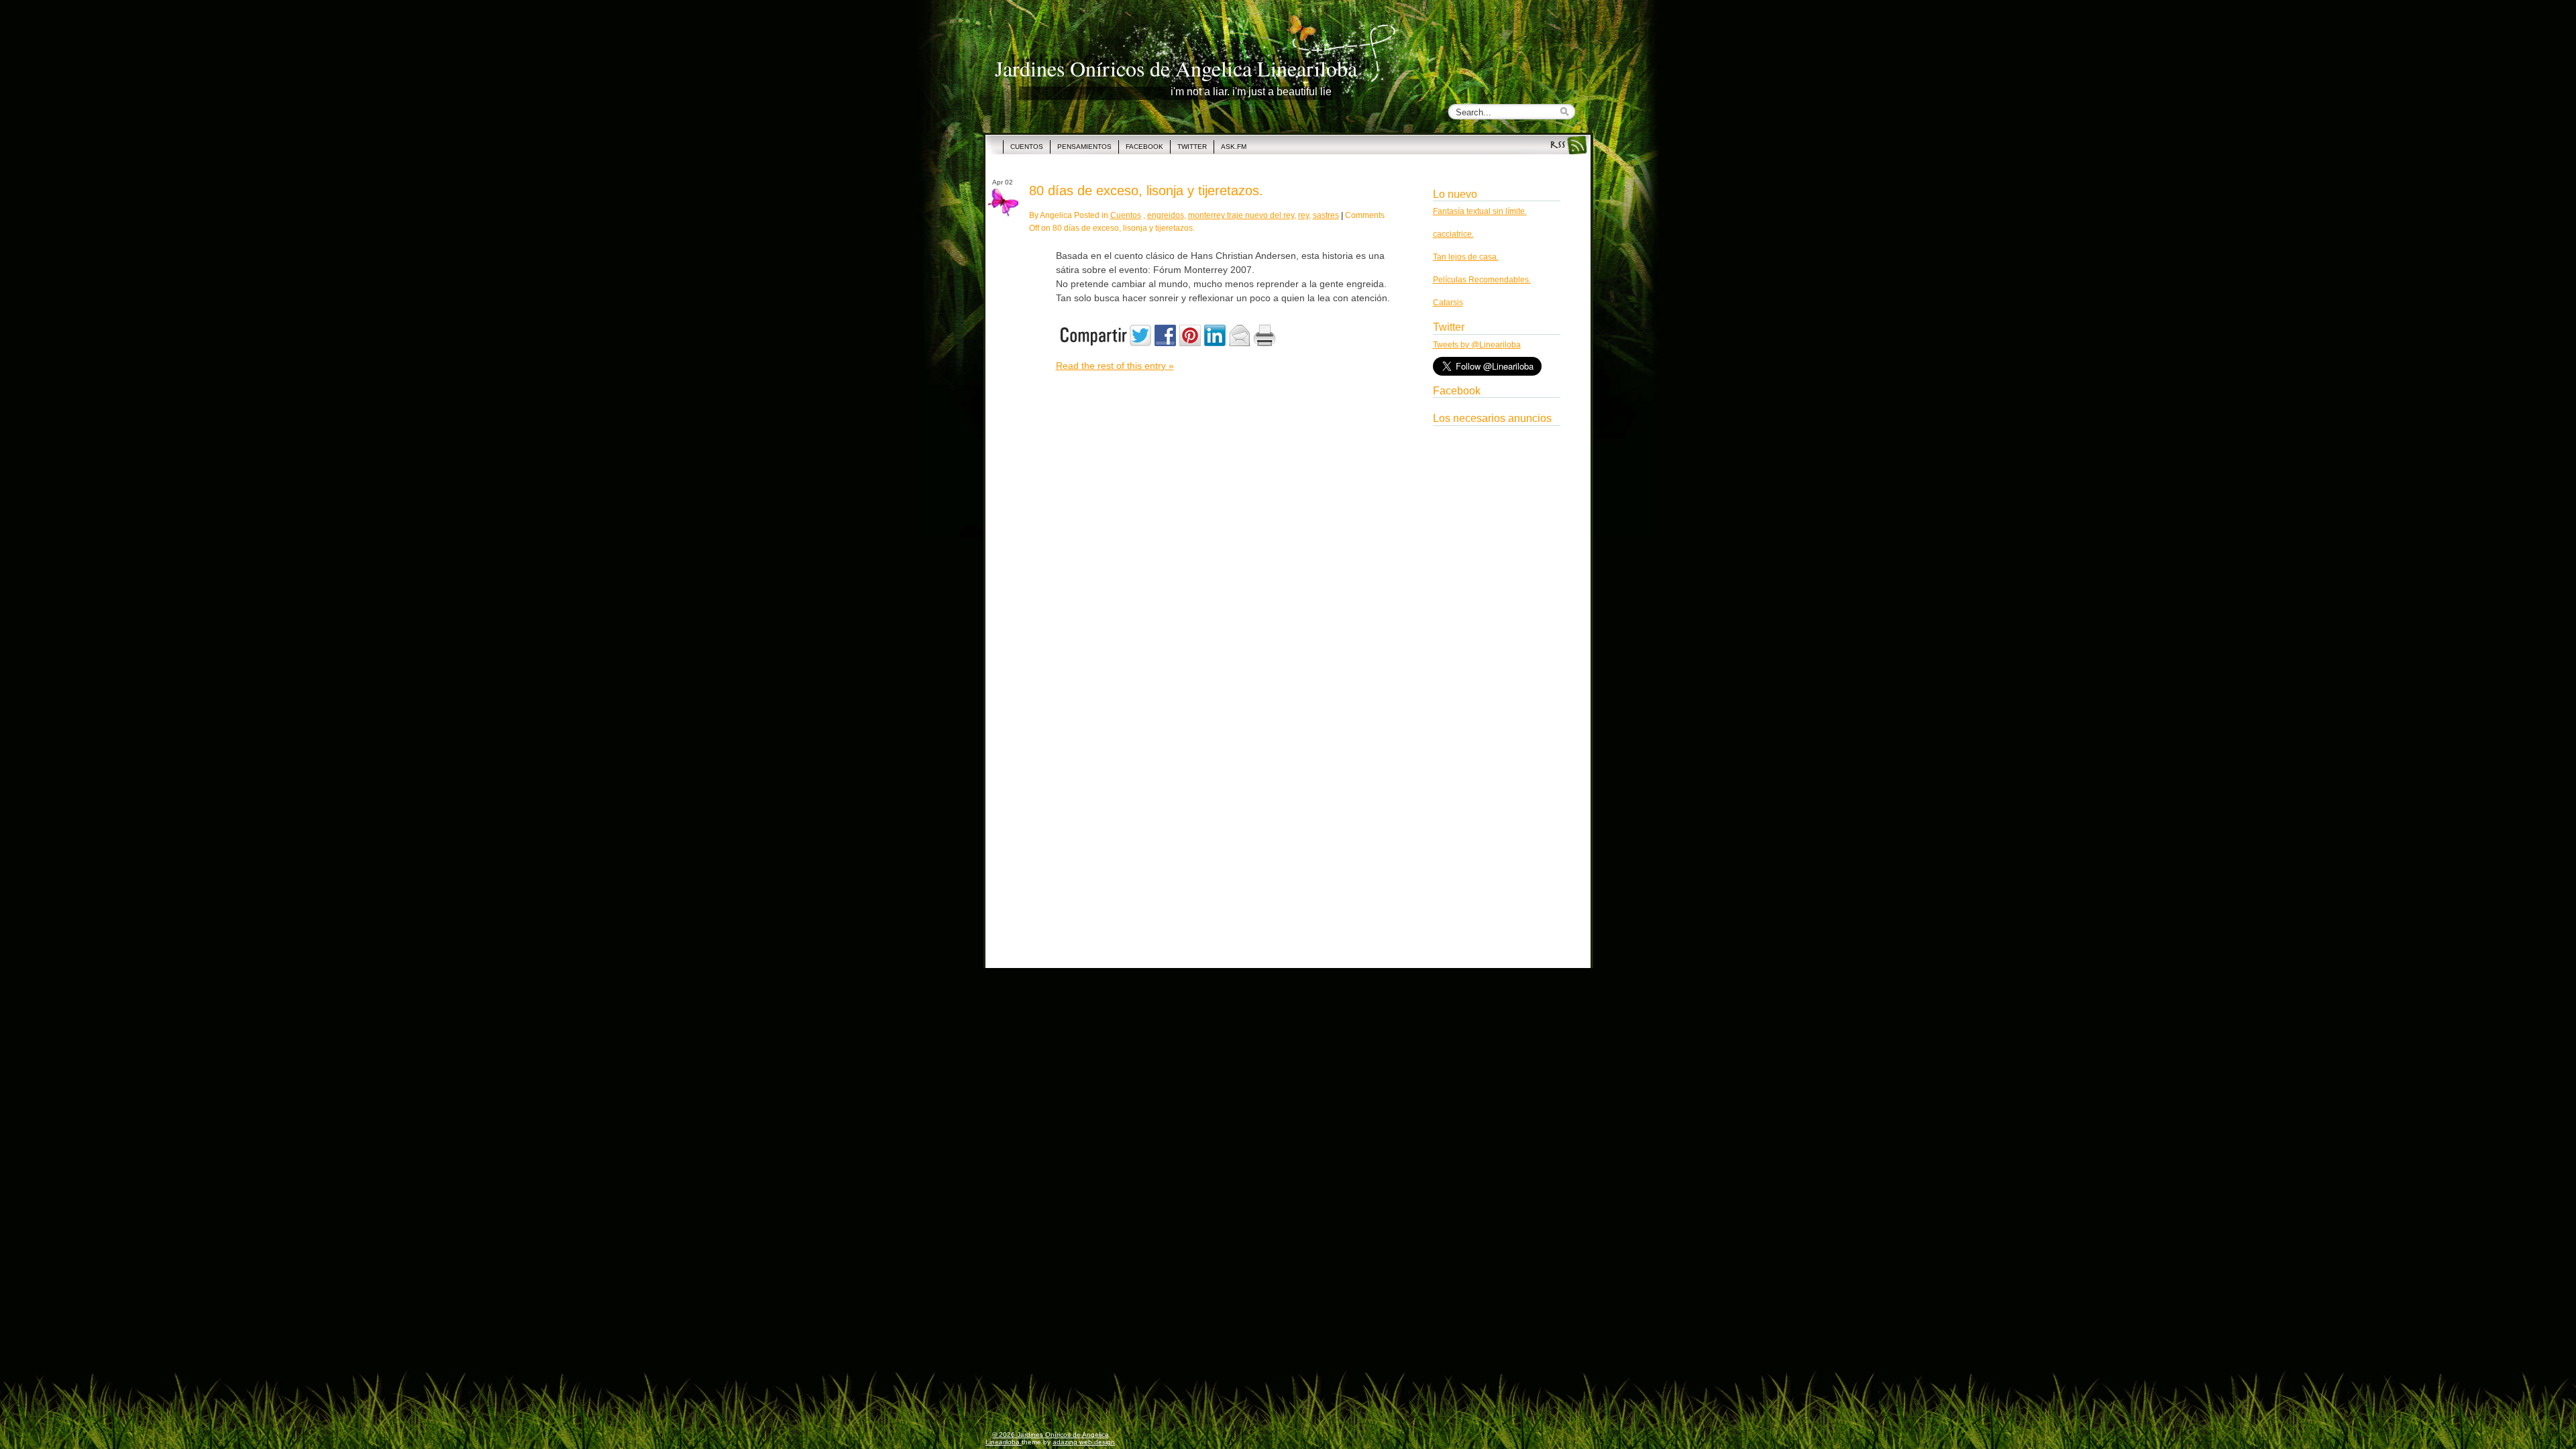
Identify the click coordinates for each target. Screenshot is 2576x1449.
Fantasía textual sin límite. (1480, 211)
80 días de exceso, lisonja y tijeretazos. (1146, 191)
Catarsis (1448, 303)
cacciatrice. (1453, 234)
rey (1303, 215)
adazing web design (1084, 1442)
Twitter (1192, 147)
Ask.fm (1234, 147)
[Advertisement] (1497, 633)
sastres (1326, 215)
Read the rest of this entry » (1115, 366)
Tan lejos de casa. (1466, 257)
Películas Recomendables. (1482, 280)
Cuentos (1027, 147)
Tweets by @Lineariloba (1477, 345)
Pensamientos (1084, 147)
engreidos (1166, 215)
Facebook (1144, 147)
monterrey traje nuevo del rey (1241, 215)
